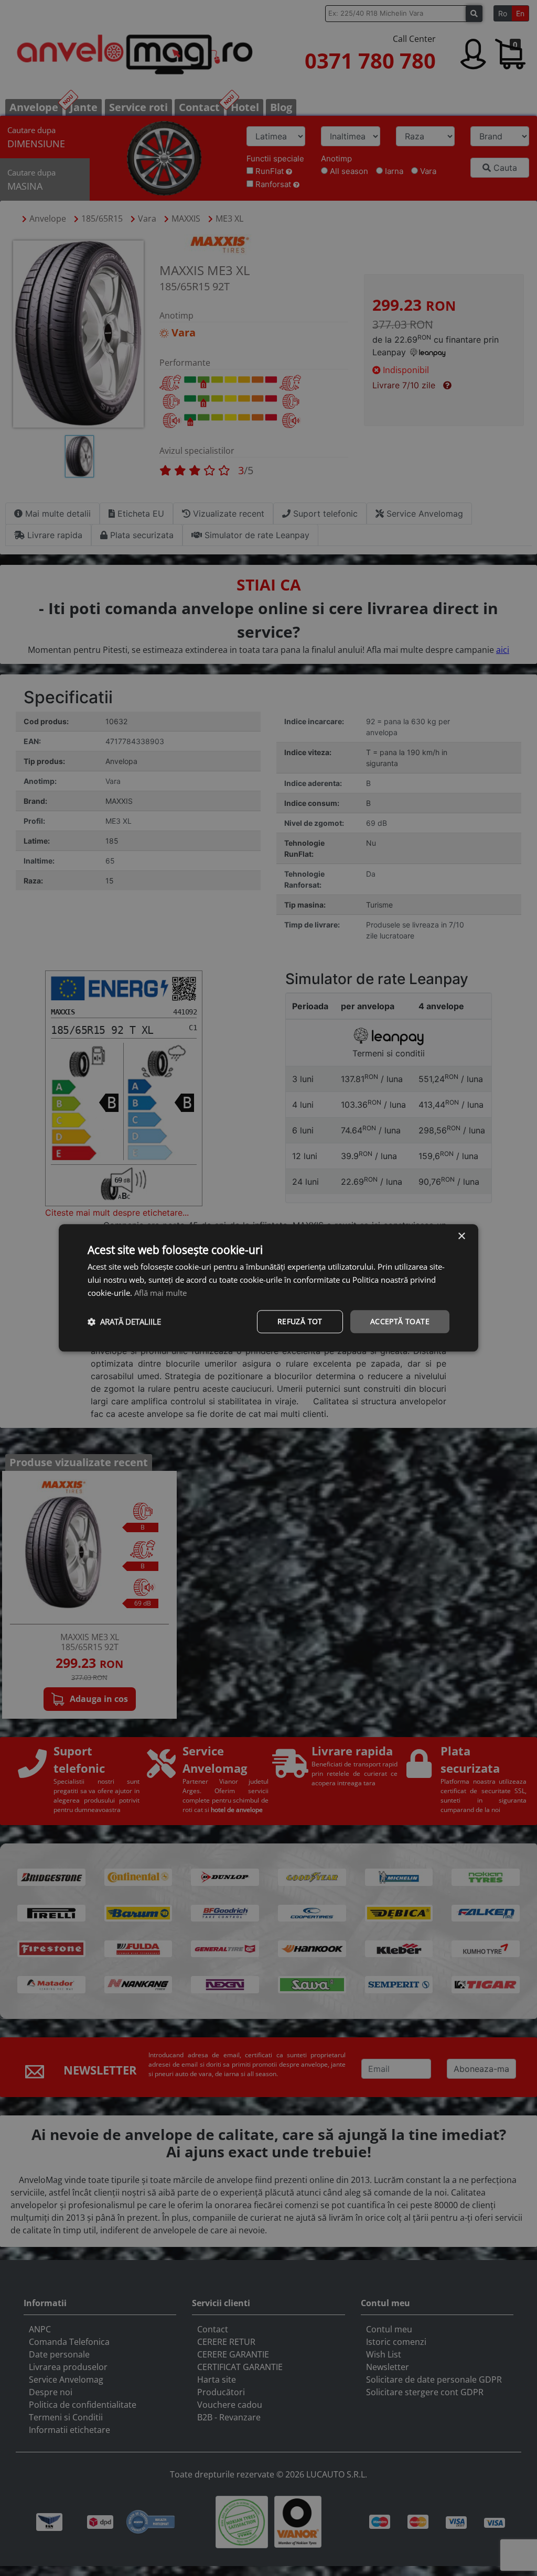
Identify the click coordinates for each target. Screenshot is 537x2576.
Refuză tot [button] (300, 1321)
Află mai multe (160, 1293)
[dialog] (268, 1288)
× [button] (461, 1236)
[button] (124, 1322)
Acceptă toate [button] (400, 1321)
